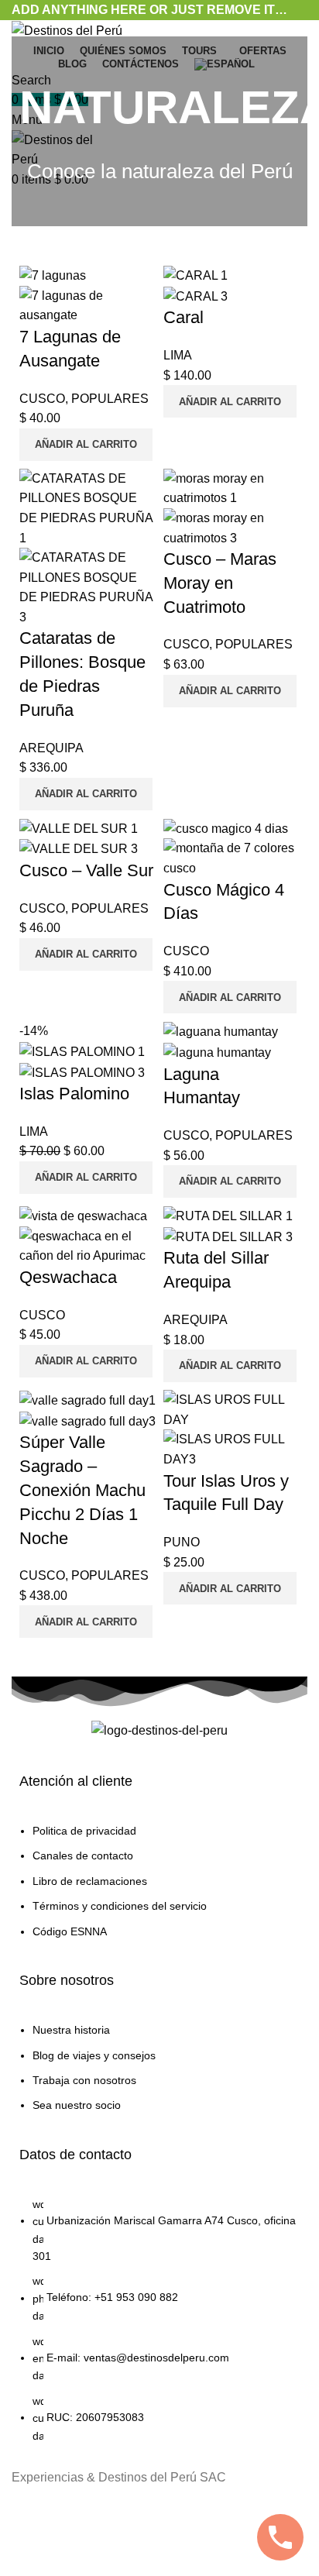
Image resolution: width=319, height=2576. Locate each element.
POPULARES (110, 399)
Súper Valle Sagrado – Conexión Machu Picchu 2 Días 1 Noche (82, 1490)
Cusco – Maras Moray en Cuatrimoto (220, 583)
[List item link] (159, 1889)
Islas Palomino (74, 1094)
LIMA (178, 355)
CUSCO (42, 399)
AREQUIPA (51, 748)
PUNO (182, 1542)
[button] (86, 445)
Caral (184, 317)
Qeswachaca (68, 1277)
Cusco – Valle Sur (86, 870)
